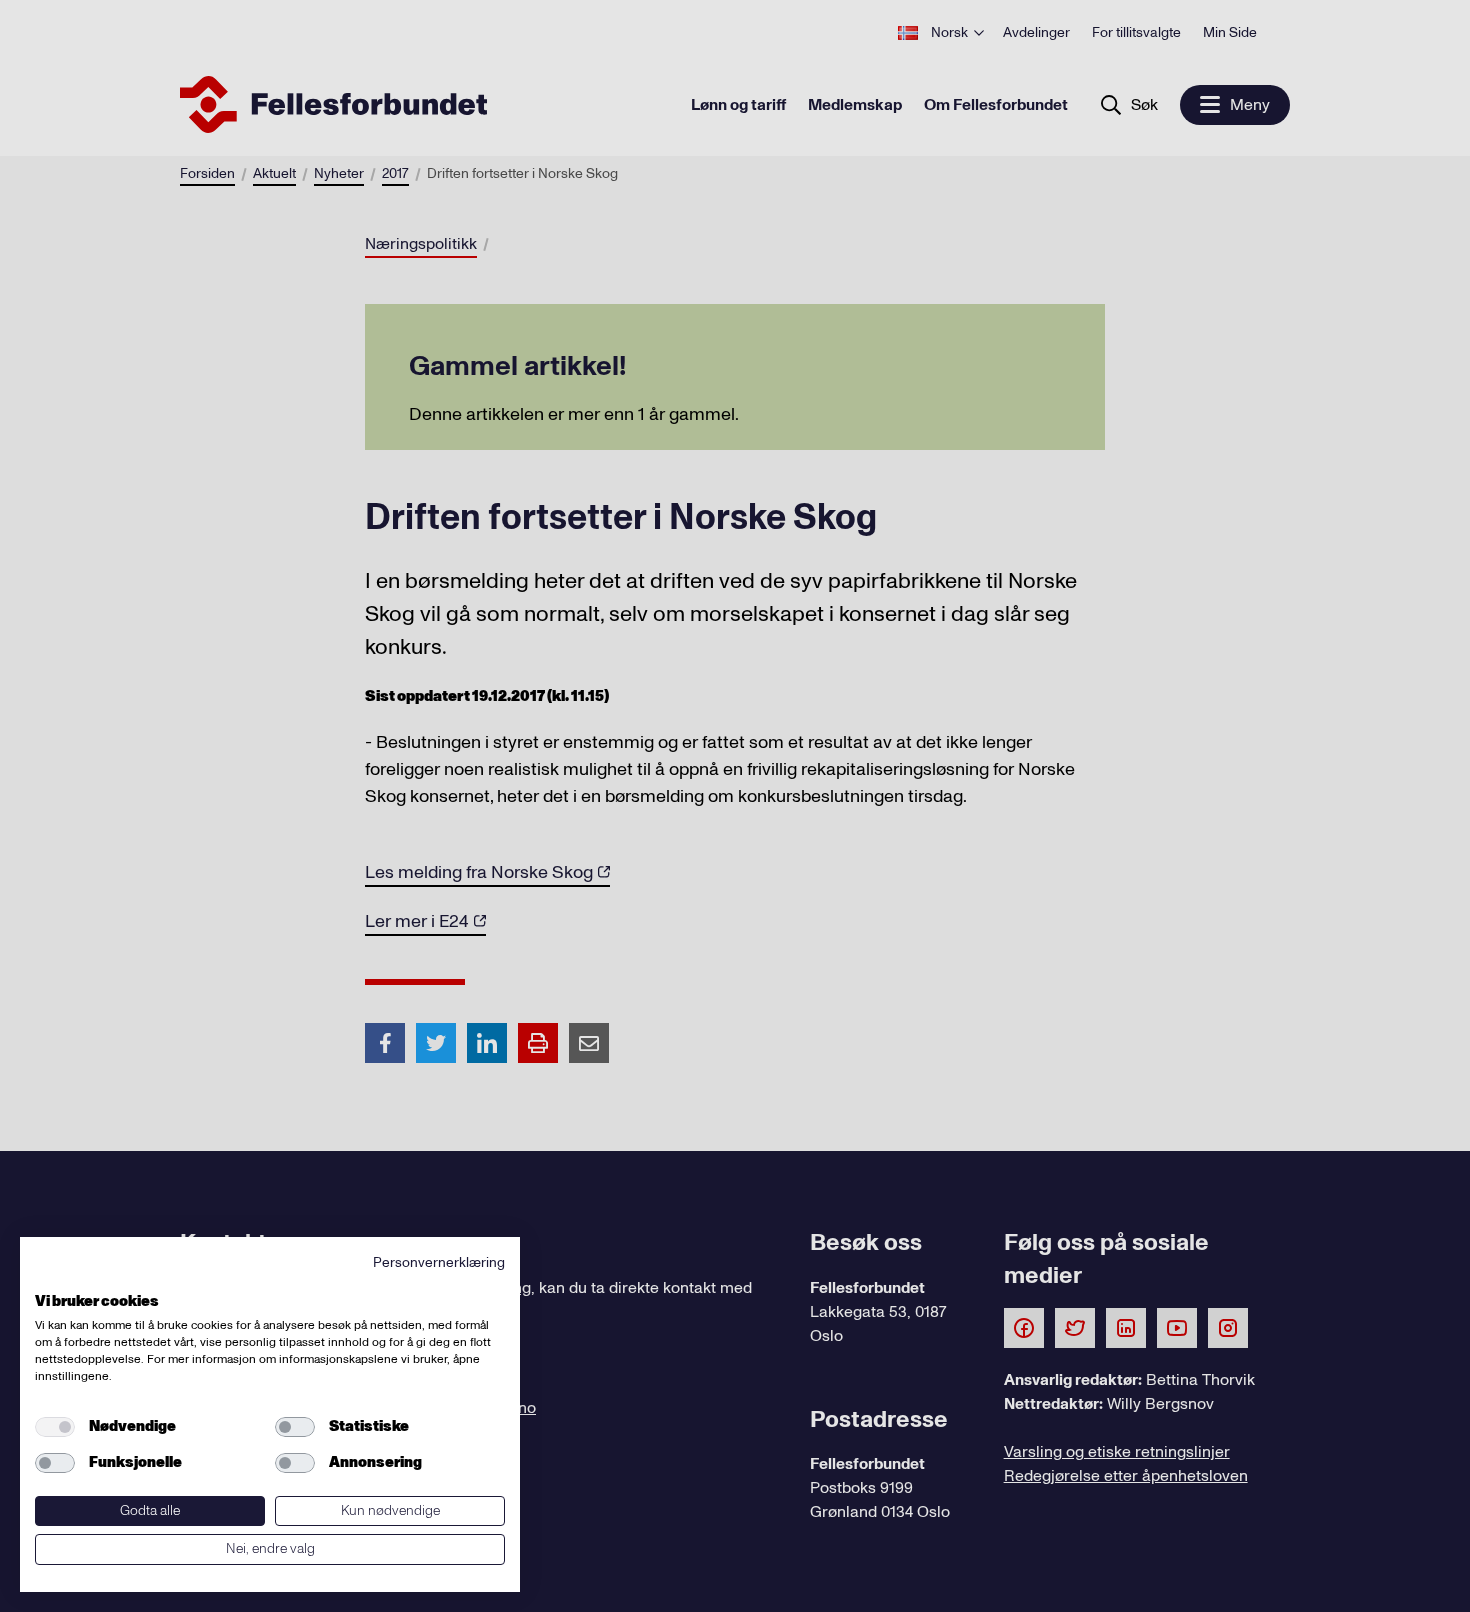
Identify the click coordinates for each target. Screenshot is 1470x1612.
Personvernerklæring (439, 1262)
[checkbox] (55, 1427)
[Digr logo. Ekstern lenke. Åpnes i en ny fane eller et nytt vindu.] (48, 1279)
